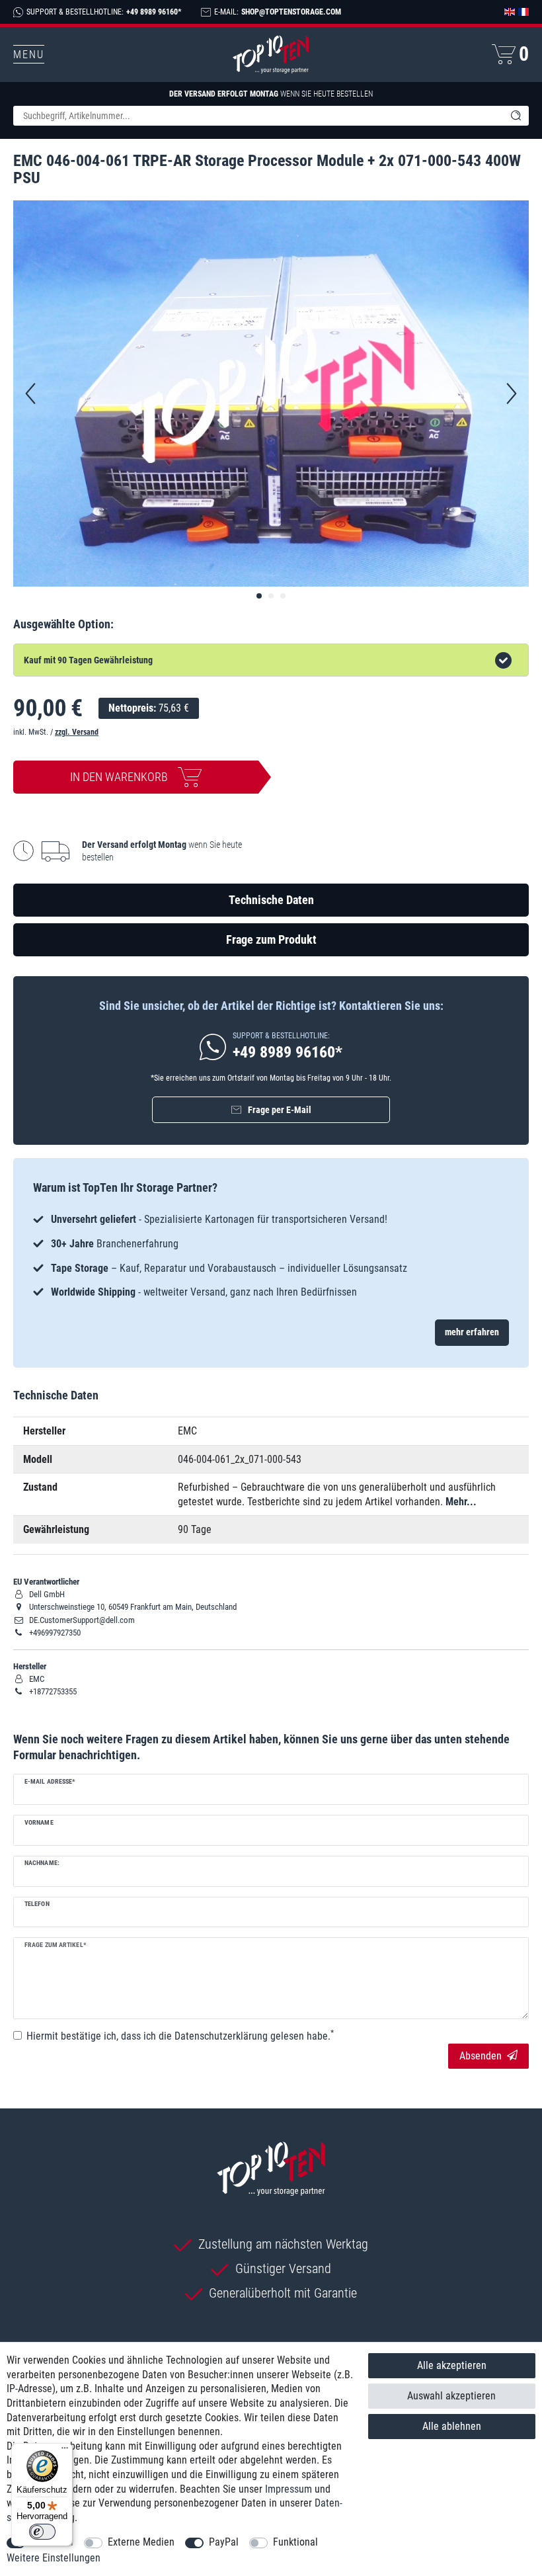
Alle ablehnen (452, 2426)
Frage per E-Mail (280, 1110)
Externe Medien (141, 2542)
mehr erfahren (472, 1332)
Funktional (295, 2542)
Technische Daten (271, 900)
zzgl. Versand (77, 732)
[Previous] (30, 394)
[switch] (42, 2532)
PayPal (224, 2542)
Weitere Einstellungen (54, 2558)
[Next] (512, 394)
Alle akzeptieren (452, 2365)
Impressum (289, 2489)
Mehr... (461, 1502)
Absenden (481, 2056)
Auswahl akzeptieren (451, 2396)
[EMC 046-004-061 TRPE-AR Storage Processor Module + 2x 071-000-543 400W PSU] (259, 596)
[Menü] (65, 2451)
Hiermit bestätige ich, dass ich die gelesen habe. (180, 2036)
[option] (271, 1256)
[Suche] (516, 116)
